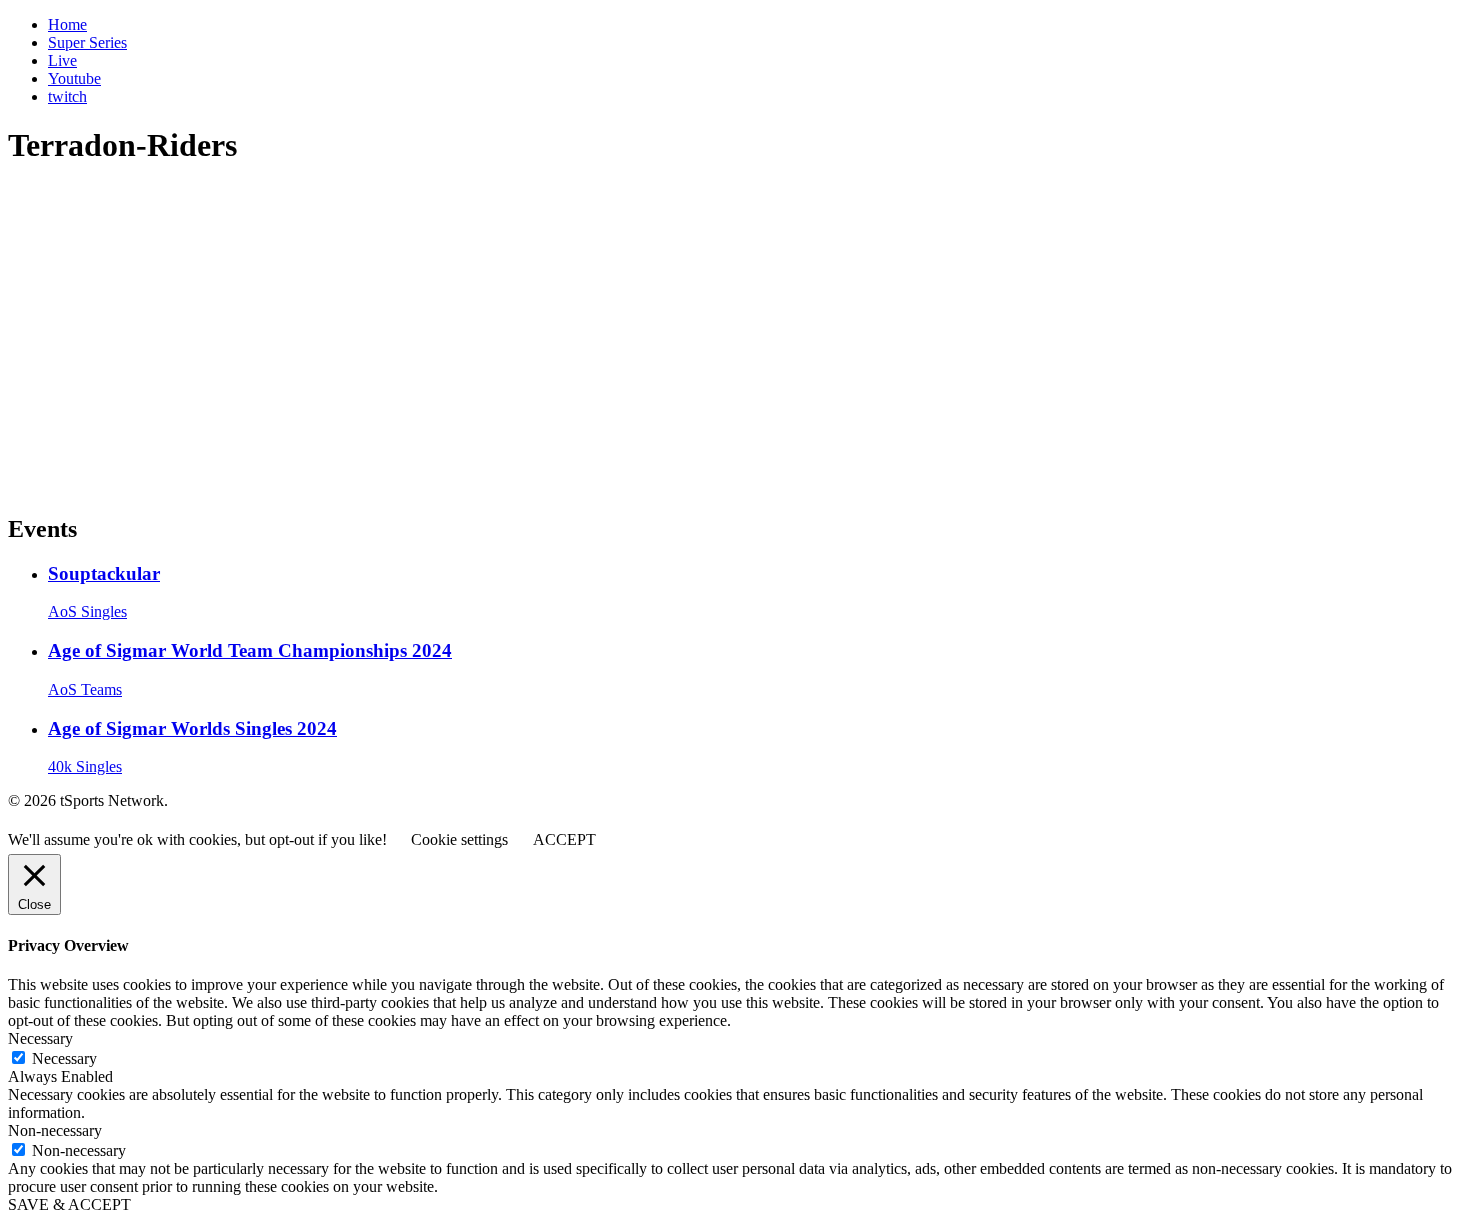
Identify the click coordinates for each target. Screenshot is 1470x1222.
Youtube (74, 78)
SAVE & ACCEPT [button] (69, 1204)
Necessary (64, 1058)
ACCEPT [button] (564, 839)
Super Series (87, 42)
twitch (67, 96)
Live (62, 60)
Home (67, 24)
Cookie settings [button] (459, 839)
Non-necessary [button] (55, 1130)
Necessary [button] (40, 1038)
